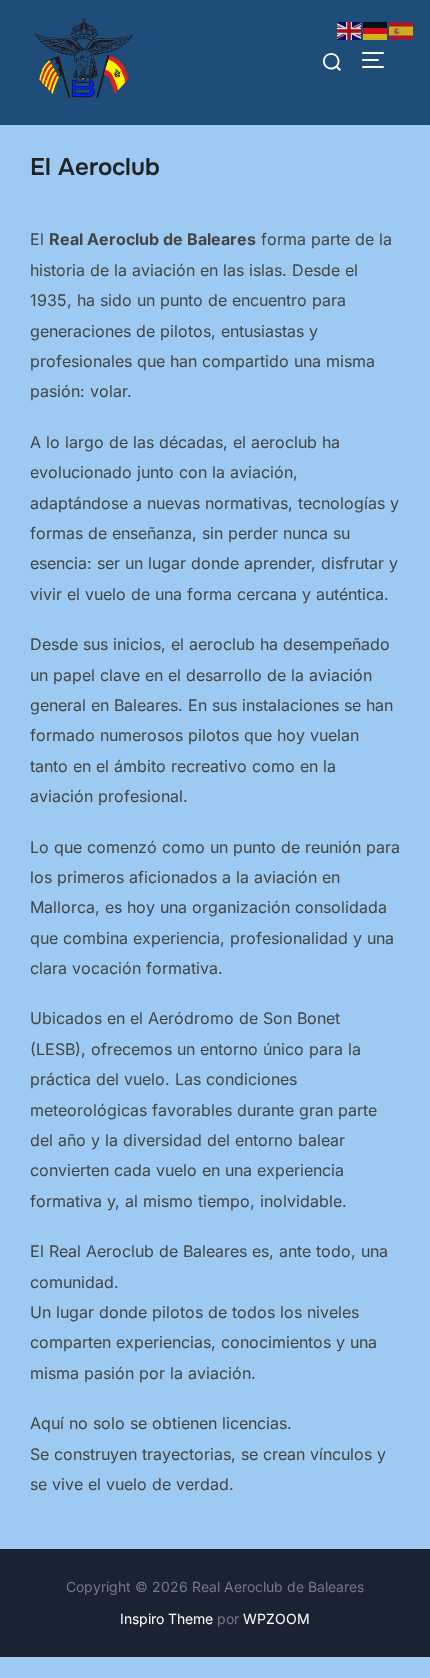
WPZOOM (276, 1618)
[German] (376, 29)
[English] (350, 29)
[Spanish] (402, 29)
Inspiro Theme (166, 1618)
